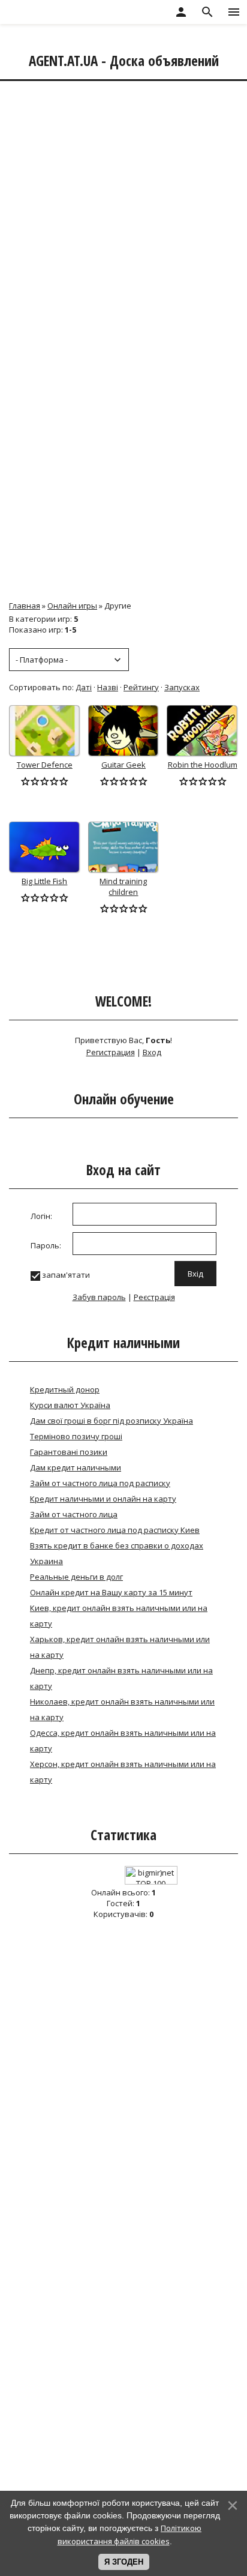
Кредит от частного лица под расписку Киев (115, 1530)
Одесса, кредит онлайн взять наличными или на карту (123, 1741)
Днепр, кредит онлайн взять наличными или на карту (121, 1678)
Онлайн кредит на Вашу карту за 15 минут (111, 1592)
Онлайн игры (72, 606)
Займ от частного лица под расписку (100, 1483)
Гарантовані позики (69, 1452)
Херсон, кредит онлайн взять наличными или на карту (123, 1772)
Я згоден (124, 2562)
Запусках (182, 687)
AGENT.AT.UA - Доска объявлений (124, 61)
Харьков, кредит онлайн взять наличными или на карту (120, 1647)
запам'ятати (66, 1275)
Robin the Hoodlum (203, 765)
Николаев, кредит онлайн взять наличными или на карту (122, 1709)
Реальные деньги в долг (76, 1577)
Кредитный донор (65, 1389)
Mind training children (123, 886)
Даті (84, 687)
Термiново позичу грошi (76, 1436)
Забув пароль (99, 1297)
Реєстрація (154, 1297)
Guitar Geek (123, 765)
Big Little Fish (44, 881)
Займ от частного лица (74, 1514)
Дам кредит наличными (76, 1467)
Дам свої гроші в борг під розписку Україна (112, 1421)
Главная (25, 606)
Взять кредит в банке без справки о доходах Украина (117, 1553)
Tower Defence (45, 765)
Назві (108, 687)
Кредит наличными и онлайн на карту (103, 1499)
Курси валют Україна (70, 1405)
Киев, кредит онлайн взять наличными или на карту (119, 1616)
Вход (152, 1052)
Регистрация (111, 1052)
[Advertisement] (123, 212)
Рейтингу (141, 687)
